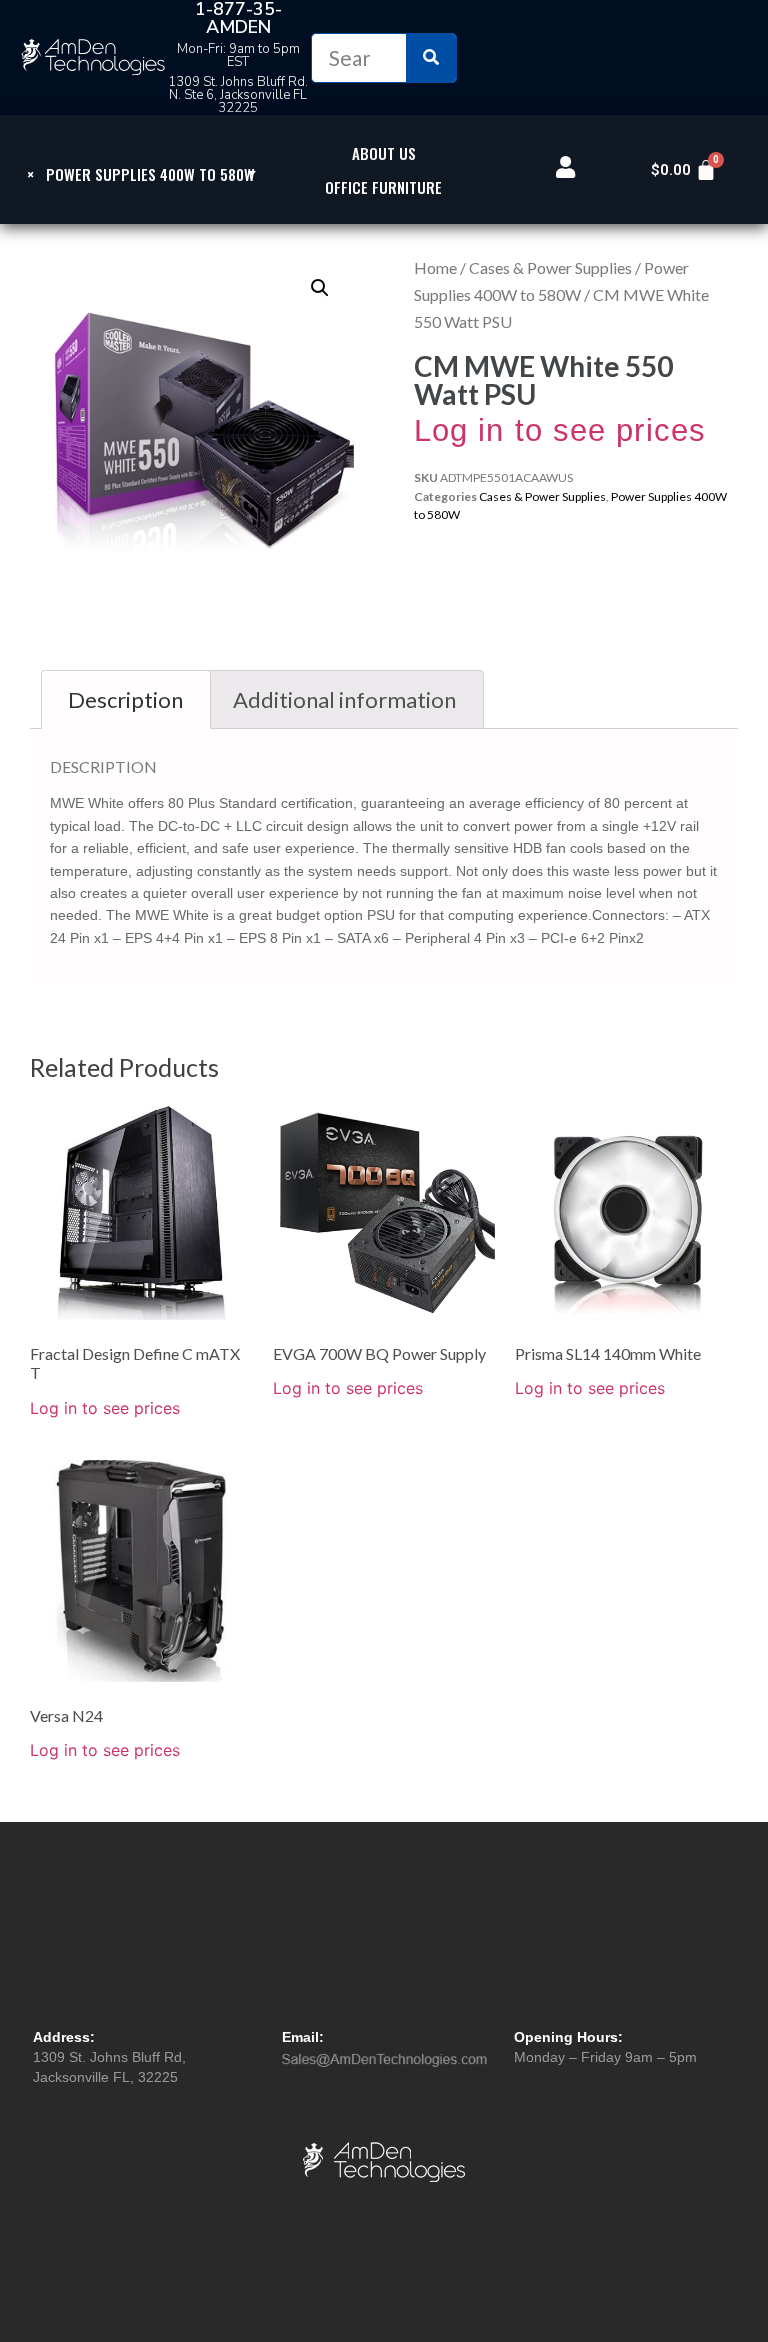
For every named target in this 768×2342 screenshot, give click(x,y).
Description (125, 699)
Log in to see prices (560, 430)
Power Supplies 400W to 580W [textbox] (141, 174)
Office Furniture (383, 187)
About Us (384, 153)
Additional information (344, 699)
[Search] (431, 58)
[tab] (126, 699)
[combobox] (141, 173)
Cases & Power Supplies (550, 267)
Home (435, 267)
